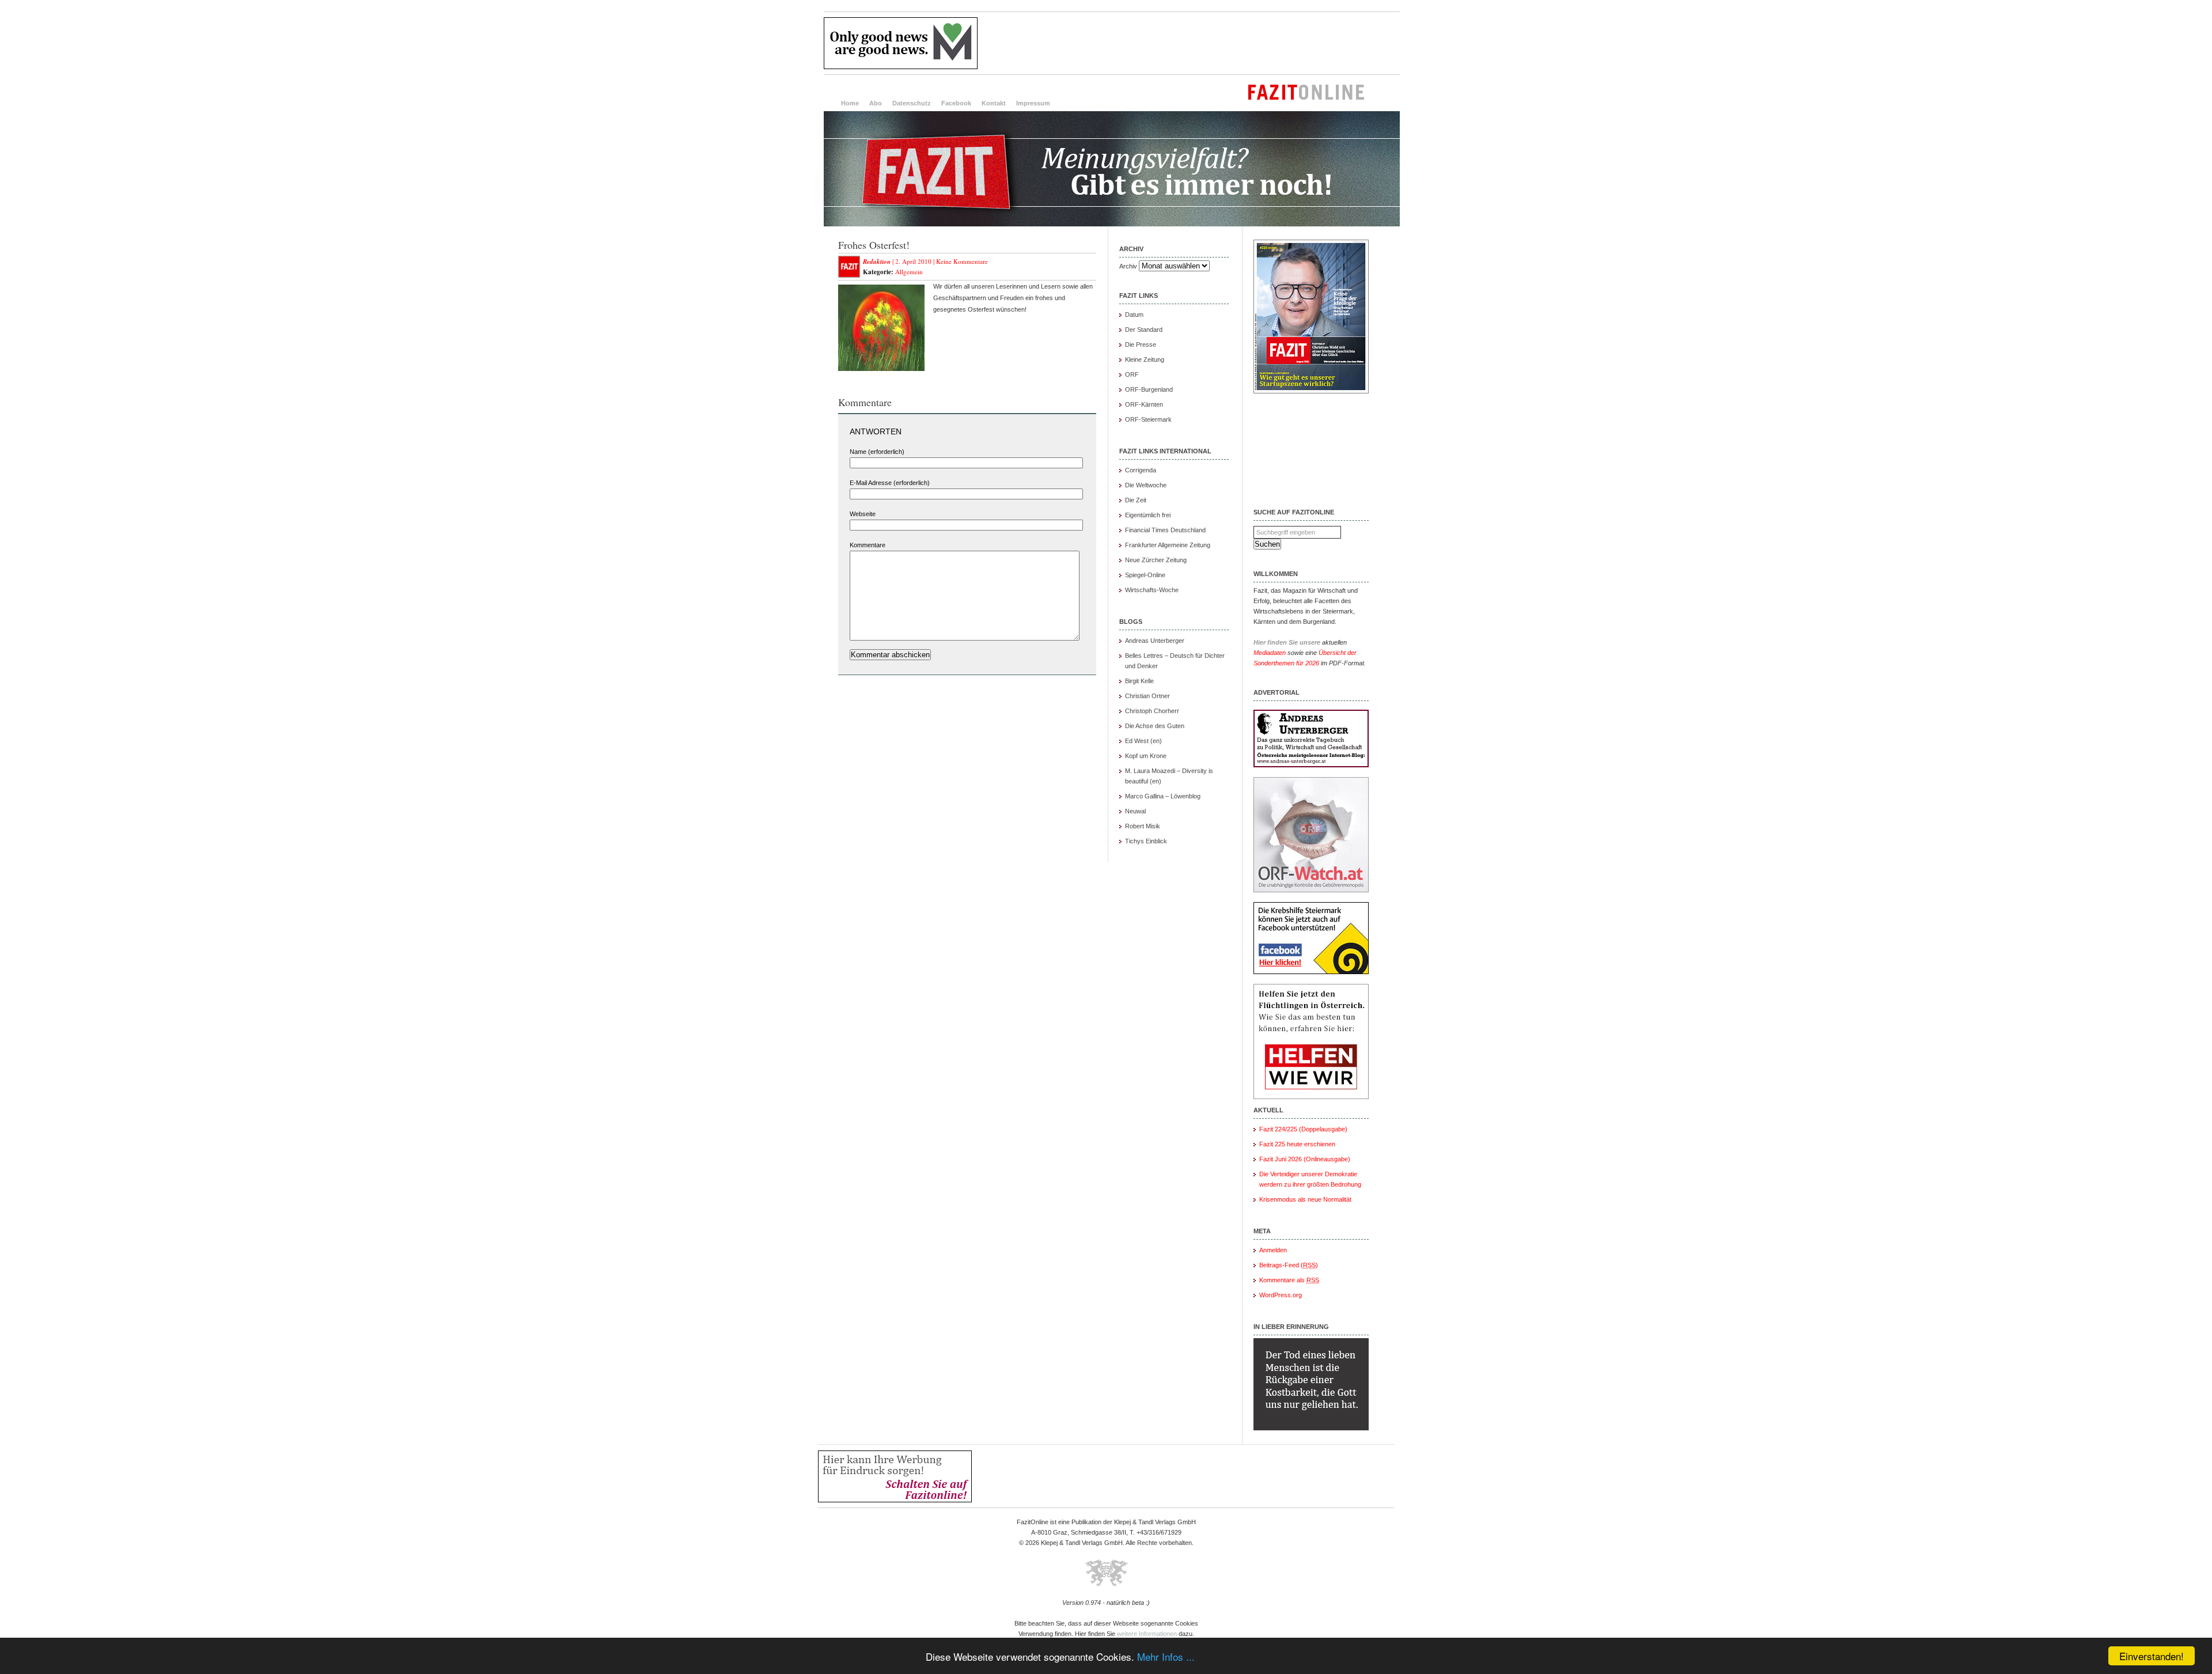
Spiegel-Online (1145, 575)
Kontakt (994, 103)
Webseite (863, 514)
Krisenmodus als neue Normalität (1305, 1199)
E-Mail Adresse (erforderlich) (890, 483)
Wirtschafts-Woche (1152, 590)
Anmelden (1273, 1250)
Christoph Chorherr (1152, 711)
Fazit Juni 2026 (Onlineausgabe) (1305, 1159)
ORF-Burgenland (1149, 389)
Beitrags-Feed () (1289, 1265)
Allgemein (909, 272)
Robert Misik (1143, 826)
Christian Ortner (1147, 696)
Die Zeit (1136, 500)
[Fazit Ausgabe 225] (1311, 391)
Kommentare (868, 545)
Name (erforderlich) (877, 452)
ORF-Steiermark (1148, 419)
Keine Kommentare (962, 261)
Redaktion (877, 262)
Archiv (1128, 266)
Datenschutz (912, 103)
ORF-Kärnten (1144, 404)
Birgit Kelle (1139, 681)
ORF (1132, 374)
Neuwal (1135, 811)
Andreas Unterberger (1155, 641)
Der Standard (1144, 330)
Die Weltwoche (1146, 485)
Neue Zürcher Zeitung (1156, 560)
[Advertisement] (1190, 43)
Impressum (1033, 103)
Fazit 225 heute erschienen (1297, 1144)
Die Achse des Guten (1155, 726)
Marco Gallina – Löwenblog (1163, 796)
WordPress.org (1281, 1295)
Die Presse (1141, 344)
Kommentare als (1289, 1280)
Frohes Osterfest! (874, 245)
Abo (876, 103)
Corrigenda (1141, 470)
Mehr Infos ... (1166, 1656)
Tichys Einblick (1146, 841)
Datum (1134, 315)
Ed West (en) (1143, 741)
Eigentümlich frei (1148, 515)
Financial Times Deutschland (1165, 530)
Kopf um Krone (1146, 756)
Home (850, 103)
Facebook (956, 103)
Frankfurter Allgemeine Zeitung (1168, 545)
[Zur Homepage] (1112, 224)
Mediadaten (1270, 653)
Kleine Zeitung (1145, 359)
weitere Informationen (1147, 1634)
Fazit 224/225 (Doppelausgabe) (1303, 1129)
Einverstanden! (2152, 1656)
